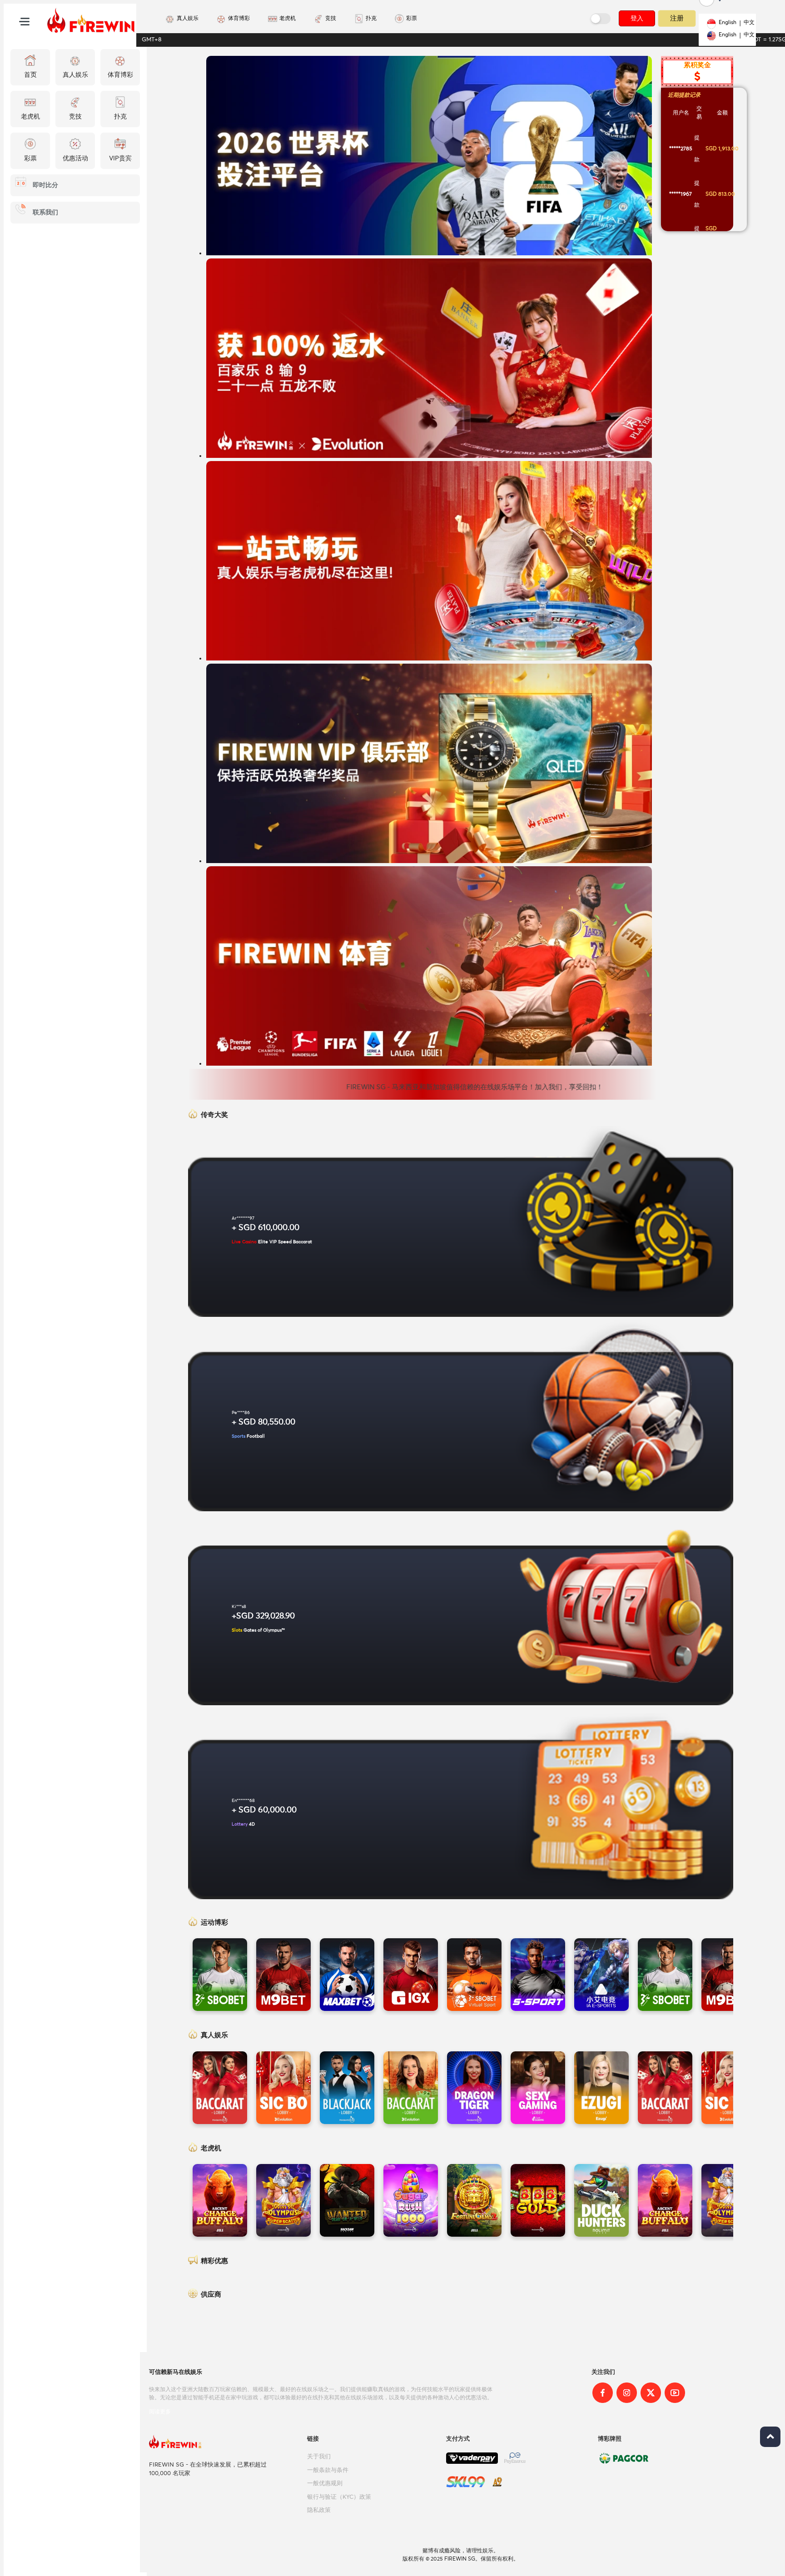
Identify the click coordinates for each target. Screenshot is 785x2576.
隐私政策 (319, 2510)
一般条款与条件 (328, 2470)
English (728, 23)
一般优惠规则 (325, 2484)
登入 (637, 18)
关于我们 (319, 2457)
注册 (677, 18)
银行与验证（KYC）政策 (339, 2497)
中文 (749, 23)
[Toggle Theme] (601, 19)
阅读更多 (160, 2412)
